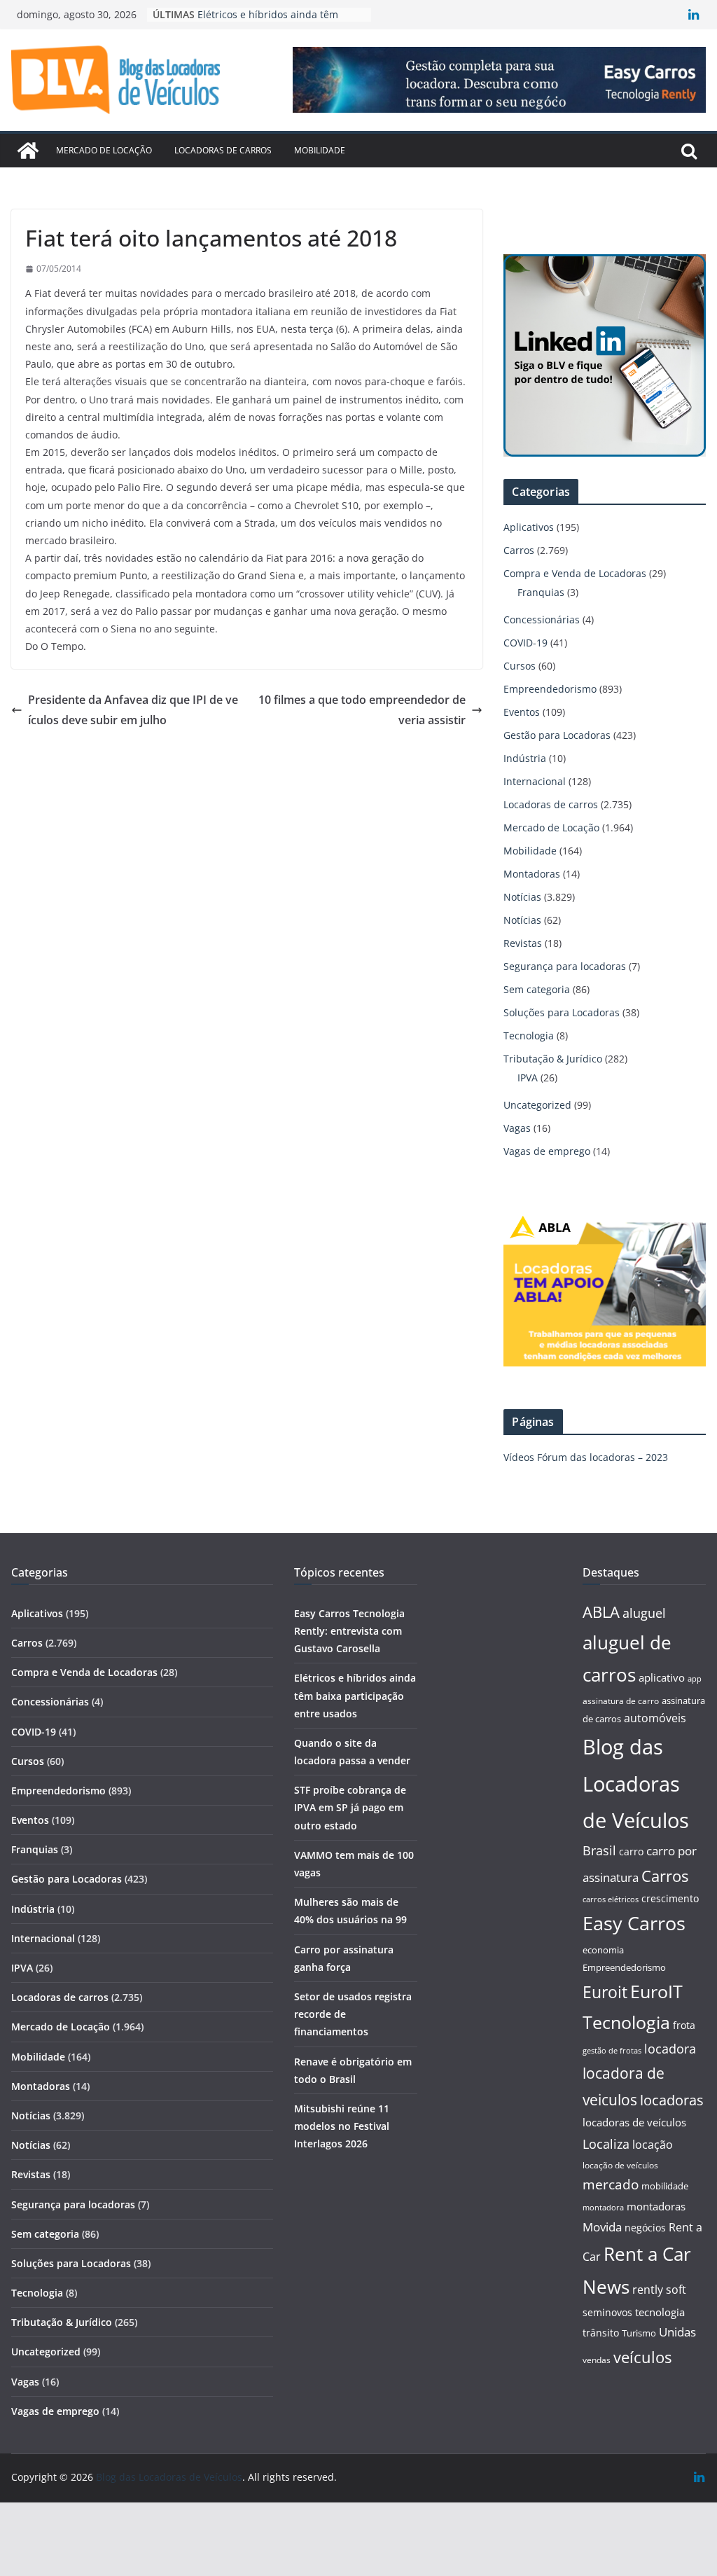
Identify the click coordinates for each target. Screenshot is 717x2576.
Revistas (523, 943)
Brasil (599, 1850)
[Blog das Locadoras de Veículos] (28, 151)
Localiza (606, 2144)
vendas (597, 2360)
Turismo (639, 2333)
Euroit (605, 1992)
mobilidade (665, 2186)
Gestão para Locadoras (557, 735)
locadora (670, 2049)
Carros (519, 550)
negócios (645, 2228)
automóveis (655, 1718)
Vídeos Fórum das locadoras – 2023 (586, 1457)
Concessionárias (542, 619)
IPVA (528, 1078)
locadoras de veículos (634, 2122)
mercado (611, 2184)
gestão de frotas (612, 2051)
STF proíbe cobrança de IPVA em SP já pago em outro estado (350, 1807)
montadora (603, 2207)
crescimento (670, 1898)
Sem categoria (537, 989)
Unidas (677, 2332)
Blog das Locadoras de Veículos (636, 1784)
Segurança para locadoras (565, 966)
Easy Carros (634, 1923)
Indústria (525, 758)
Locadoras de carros (223, 150)
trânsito (601, 2333)
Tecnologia (529, 1036)
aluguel (644, 1613)
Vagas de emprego (547, 1151)
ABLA (601, 1612)
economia (603, 1950)
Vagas (517, 1128)
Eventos (522, 712)
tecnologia (660, 2312)
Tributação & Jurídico (553, 1059)
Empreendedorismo (550, 689)
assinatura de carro (621, 1701)
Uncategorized (537, 1105)
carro (631, 1851)
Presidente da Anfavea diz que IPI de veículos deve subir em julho (133, 710)
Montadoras (532, 874)
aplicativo (662, 1677)
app (695, 1678)
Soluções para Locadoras (562, 1012)
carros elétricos (611, 1899)
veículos (642, 2357)
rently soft (659, 2290)
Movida (602, 2227)
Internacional (535, 781)
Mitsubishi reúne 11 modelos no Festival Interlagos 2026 (342, 2126)
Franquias (541, 592)
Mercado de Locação (104, 150)
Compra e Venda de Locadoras (575, 573)
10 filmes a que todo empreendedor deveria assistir (362, 710)
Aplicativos (529, 527)
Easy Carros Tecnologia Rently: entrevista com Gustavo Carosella (349, 1631)
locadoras (672, 2100)
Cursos (520, 666)
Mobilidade (320, 150)
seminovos (607, 2312)
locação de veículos (620, 2165)
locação (653, 2145)
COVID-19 (525, 643)
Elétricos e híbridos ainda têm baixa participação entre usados (355, 1695)
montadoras (656, 2206)
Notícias (522, 897)
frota (684, 2025)
